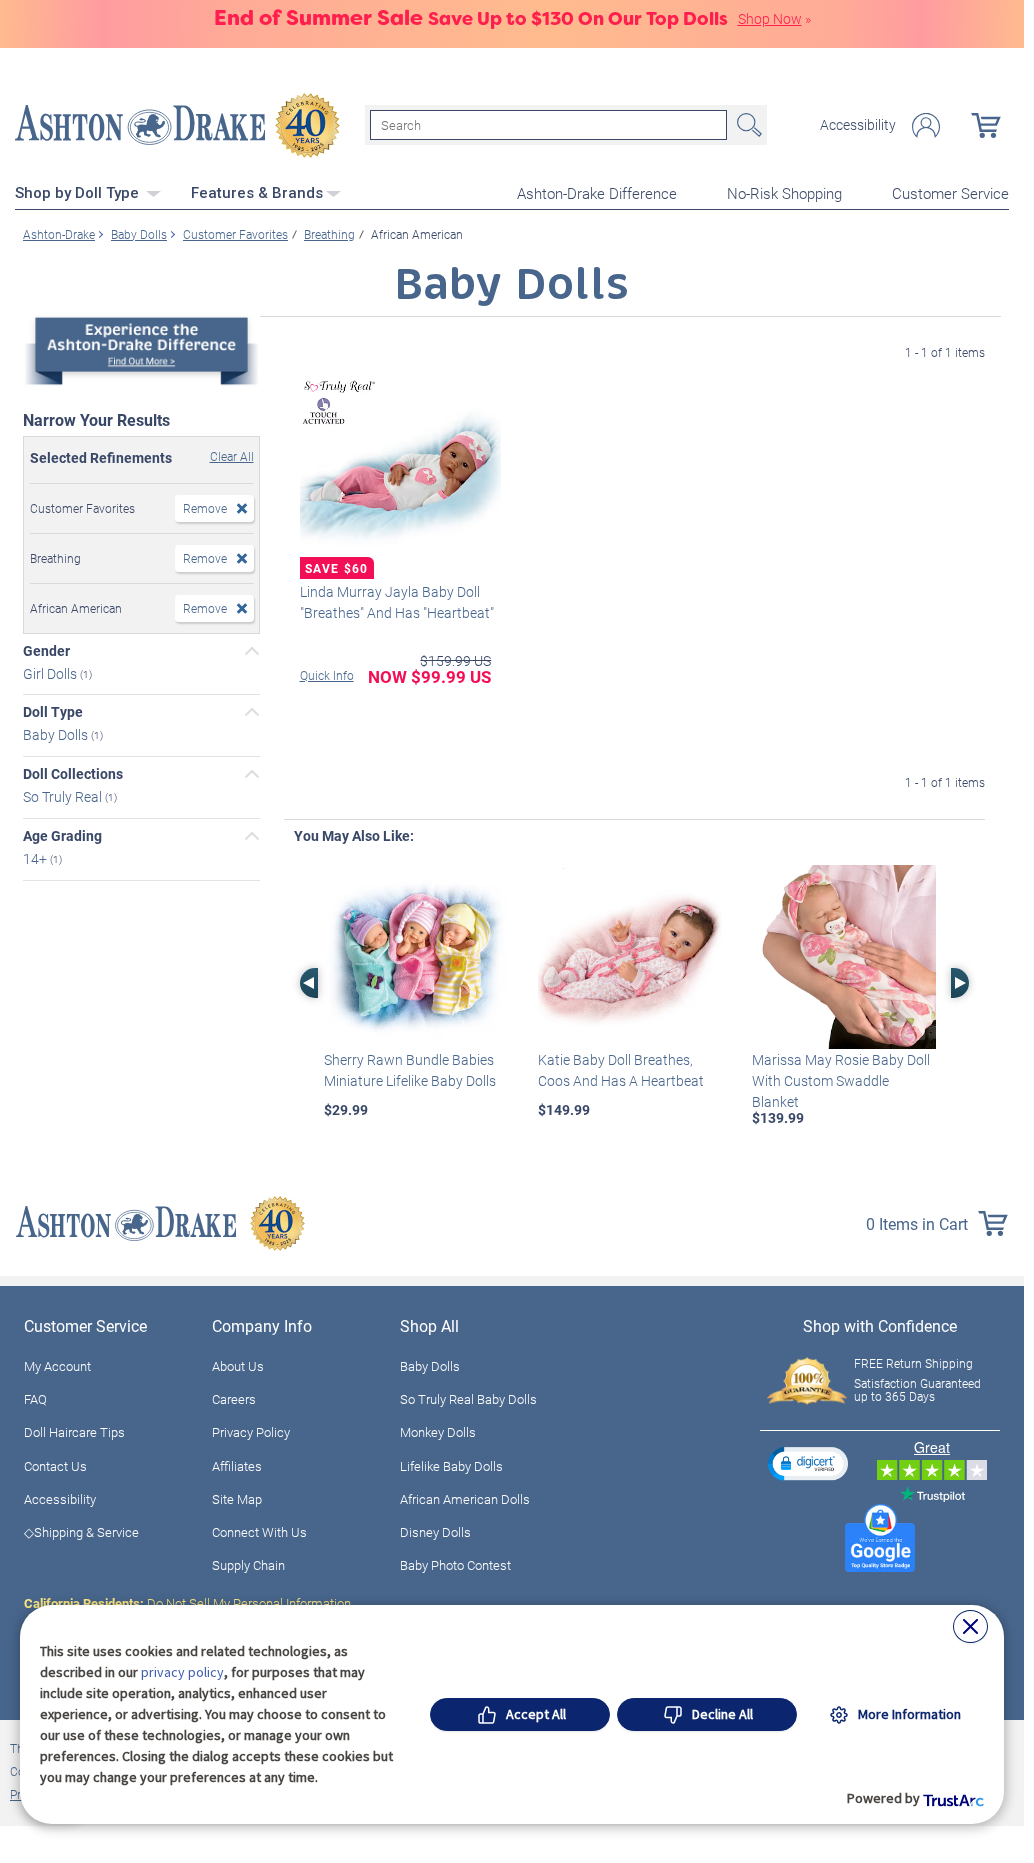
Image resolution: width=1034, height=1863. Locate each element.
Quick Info (327, 675)
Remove (205, 508)
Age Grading (62, 836)
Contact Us (55, 1466)
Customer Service (950, 193)
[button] (808, 1463)
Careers (234, 1399)
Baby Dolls (57, 734)
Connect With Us (259, 1532)
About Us (238, 1366)
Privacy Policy (251, 1432)
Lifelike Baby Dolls (451, 1466)
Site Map (237, 1499)
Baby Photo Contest (455, 1565)
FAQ (35, 1399)
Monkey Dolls (438, 1432)
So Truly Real (64, 796)
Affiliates (237, 1466)
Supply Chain (248, 1565)
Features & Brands (257, 193)
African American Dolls (465, 1499)
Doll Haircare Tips (74, 1432)
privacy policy (182, 1672)
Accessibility (858, 125)
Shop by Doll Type (79, 193)
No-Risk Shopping (784, 193)
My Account (57, 1366)
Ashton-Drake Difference (597, 193)
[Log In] (926, 125)
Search (747, 125)
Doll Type (53, 712)
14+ (36, 858)
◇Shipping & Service (81, 1532)
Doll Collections (73, 774)
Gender (46, 651)
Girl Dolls (51, 672)
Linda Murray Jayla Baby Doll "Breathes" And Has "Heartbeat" (397, 602)
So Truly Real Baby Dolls (468, 1399)
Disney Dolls (435, 1532)
